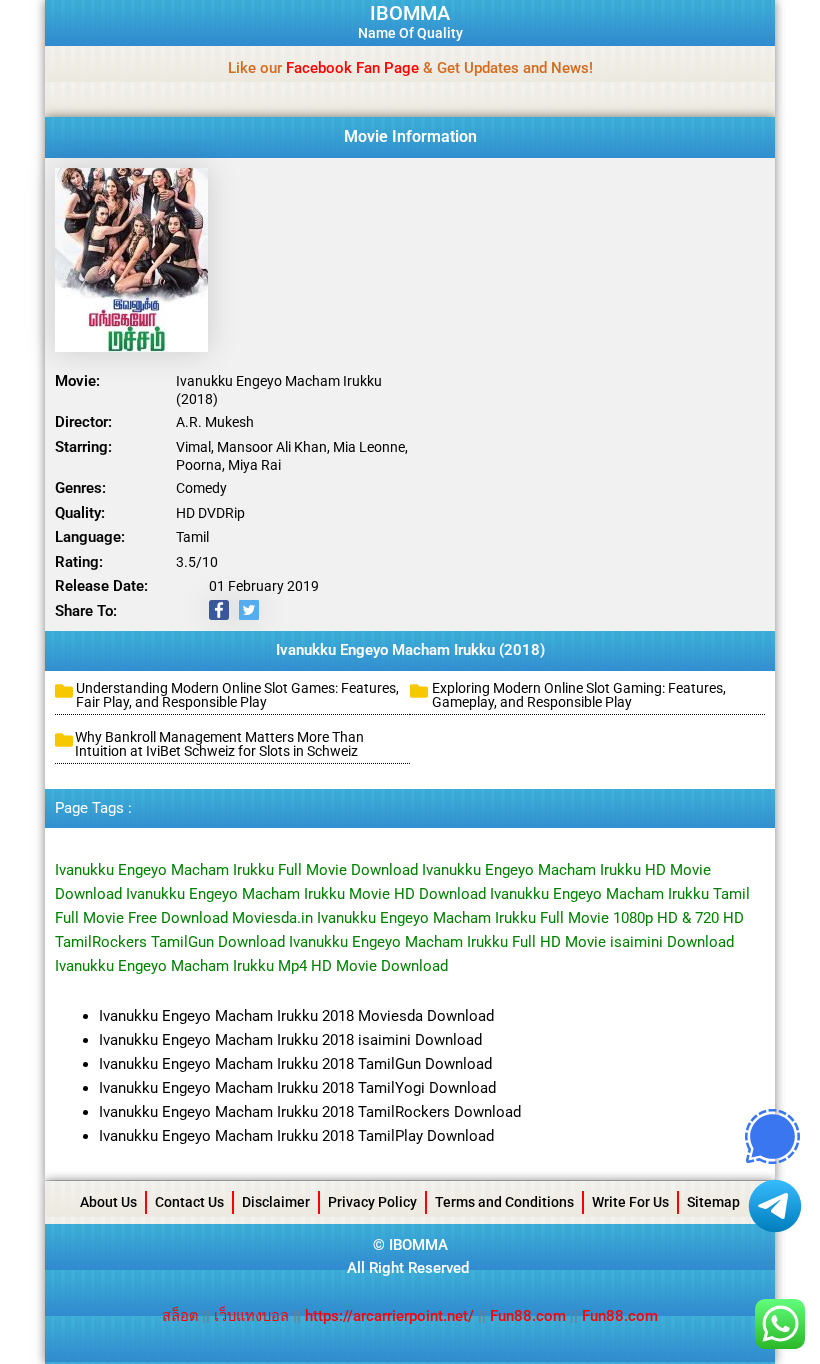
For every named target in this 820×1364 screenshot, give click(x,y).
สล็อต (182, 1316)
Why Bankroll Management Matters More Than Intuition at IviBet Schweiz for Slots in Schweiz (219, 744)
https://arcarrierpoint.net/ (389, 1316)
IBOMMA (410, 13)
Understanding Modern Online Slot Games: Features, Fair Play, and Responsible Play (237, 695)
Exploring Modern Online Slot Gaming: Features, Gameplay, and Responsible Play (579, 695)
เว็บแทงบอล (253, 1316)
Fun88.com (528, 1316)
